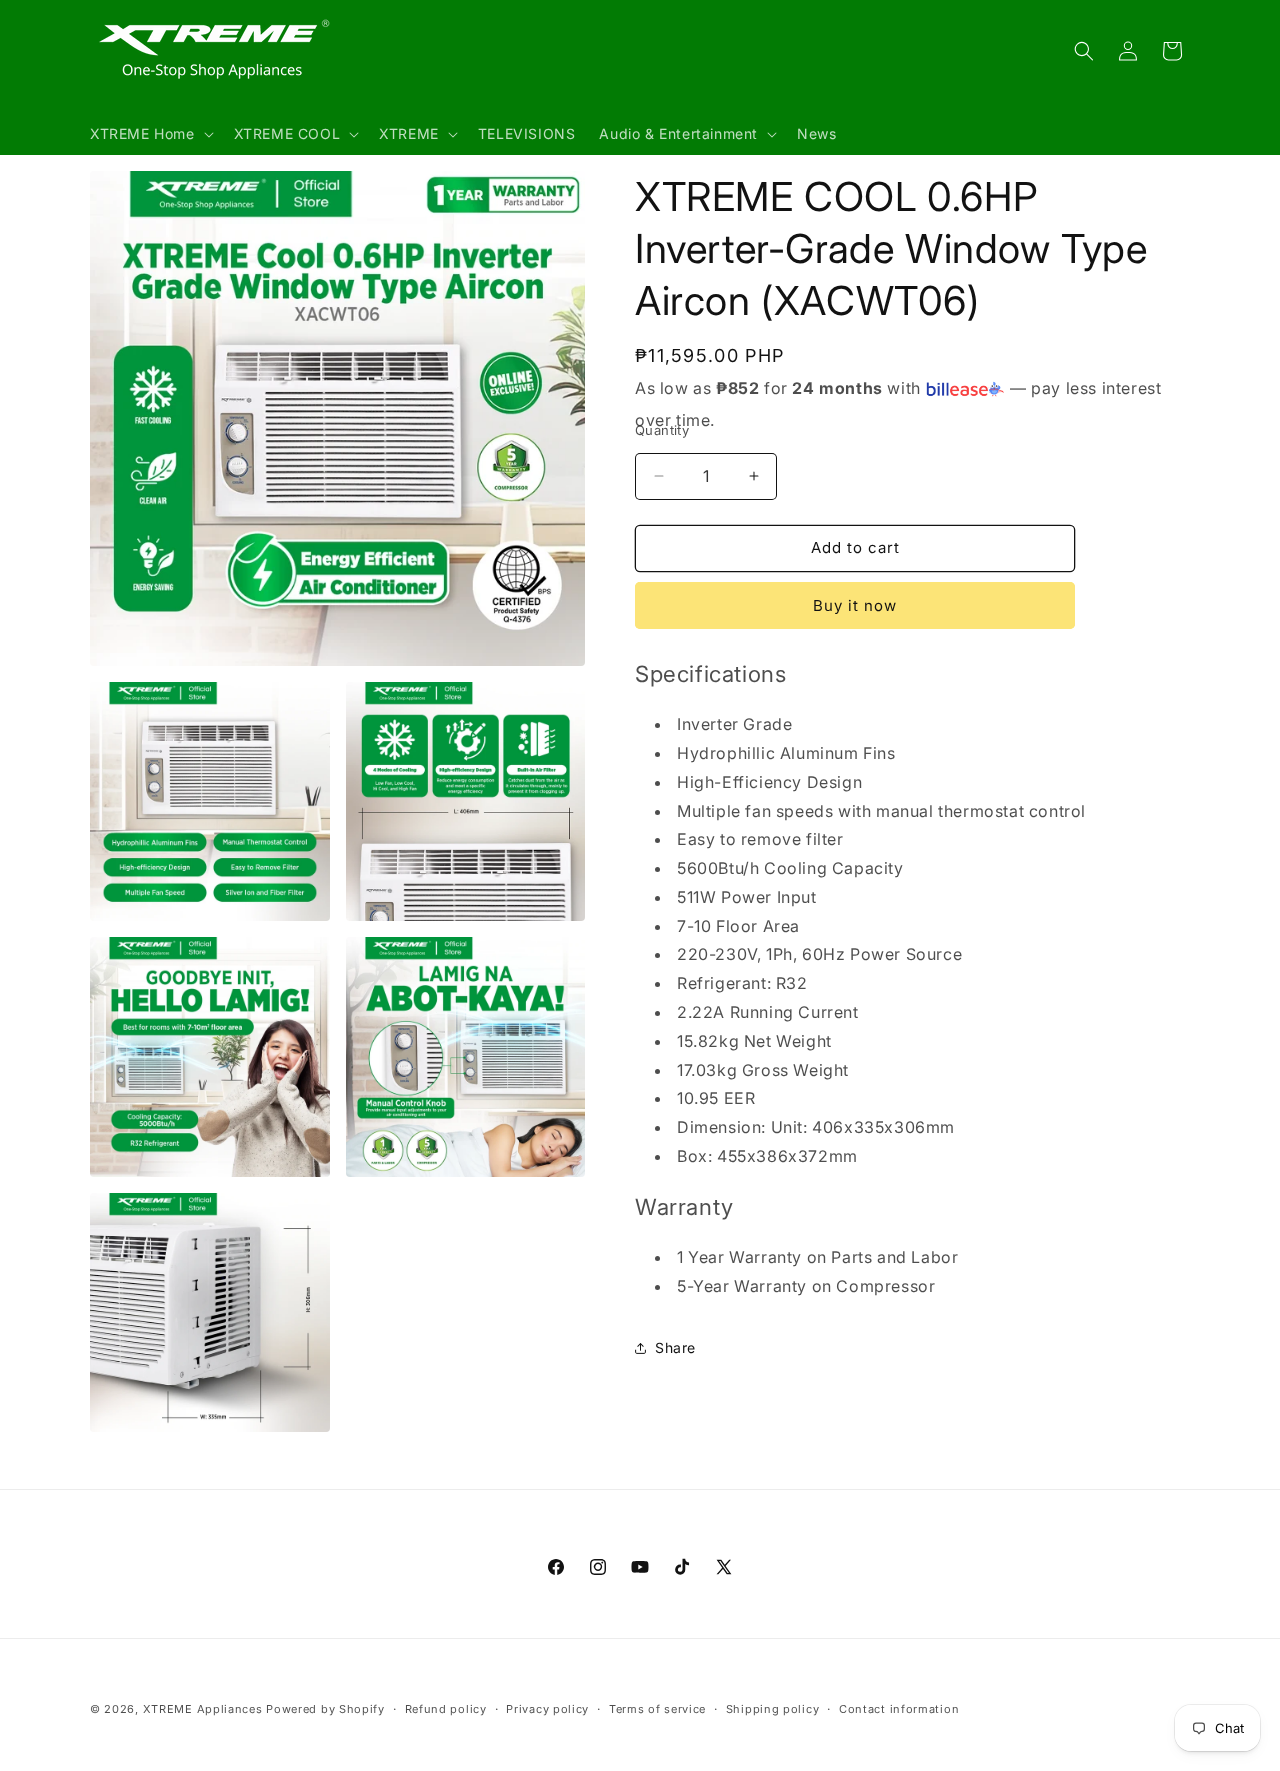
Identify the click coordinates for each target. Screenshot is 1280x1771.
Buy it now (855, 605)
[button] (150, 134)
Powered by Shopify (325, 1709)
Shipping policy (773, 1708)
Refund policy (446, 1708)
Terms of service (657, 1708)
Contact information (899, 1708)
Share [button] (675, 1347)
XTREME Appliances (203, 1709)
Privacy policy (547, 1708)
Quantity (662, 430)
